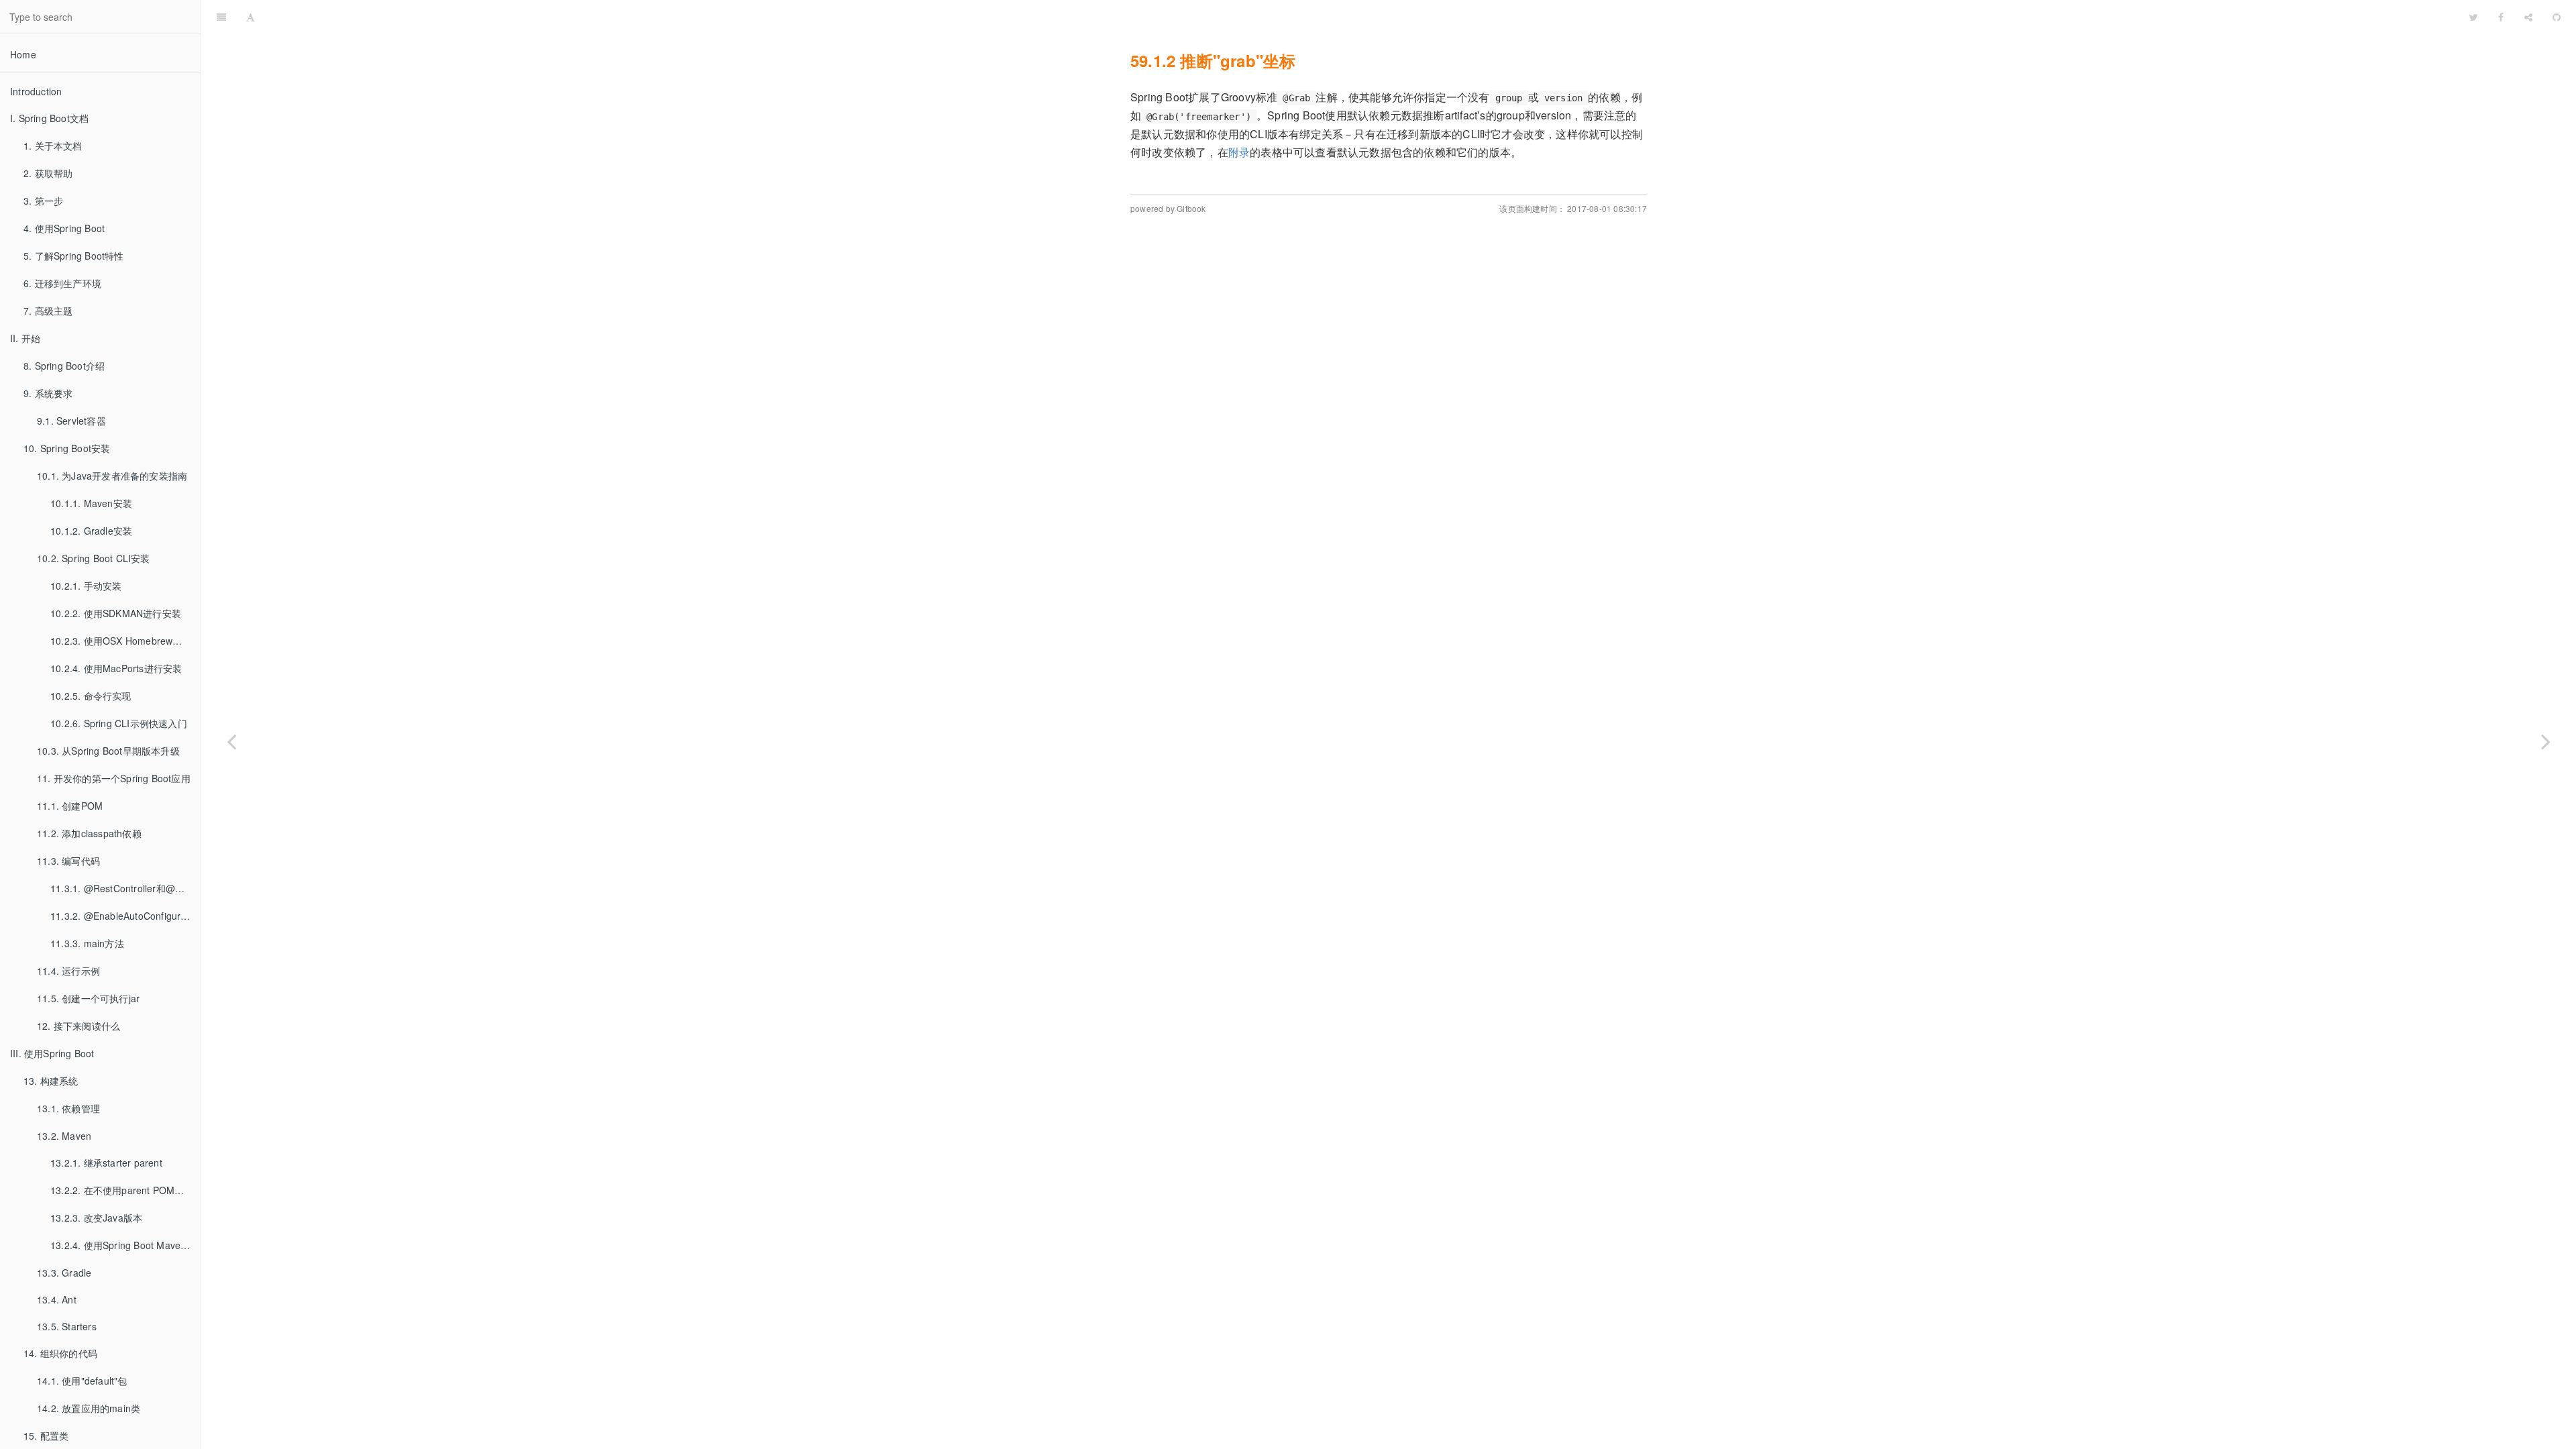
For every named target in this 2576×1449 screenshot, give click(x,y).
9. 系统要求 (48, 393)
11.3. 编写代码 (68, 861)
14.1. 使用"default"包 (82, 1381)
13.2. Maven (64, 1136)
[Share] (2528, 17)
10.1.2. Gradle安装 (91, 531)
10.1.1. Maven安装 (91, 503)
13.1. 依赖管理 (68, 1108)
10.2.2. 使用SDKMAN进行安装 (116, 613)
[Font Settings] (251, 17)
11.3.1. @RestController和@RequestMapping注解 (125, 888)
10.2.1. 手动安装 (86, 586)
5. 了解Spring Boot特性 (74, 256)
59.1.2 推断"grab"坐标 (1362, 16)
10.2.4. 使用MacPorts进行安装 (116, 668)
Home (23, 54)
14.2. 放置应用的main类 (89, 1408)
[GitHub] (2557, 17)
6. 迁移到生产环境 (62, 283)
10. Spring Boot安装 (67, 448)
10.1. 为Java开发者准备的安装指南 (112, 476)
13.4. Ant (57, 1299)
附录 (1239, 152)
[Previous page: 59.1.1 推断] (231, 741)
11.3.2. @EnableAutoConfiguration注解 (125, 916)
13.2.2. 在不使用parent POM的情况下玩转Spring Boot (125, 1190)
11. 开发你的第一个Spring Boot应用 (114, 778)
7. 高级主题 (48, 311)
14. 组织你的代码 (60, 1353)
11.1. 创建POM (70, 806)
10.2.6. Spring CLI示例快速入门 (119, 723)
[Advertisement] (1389, 336)
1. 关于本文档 (53, 146)
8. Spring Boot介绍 (64, 366)
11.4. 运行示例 (68, 971)
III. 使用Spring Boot (52, 1053)
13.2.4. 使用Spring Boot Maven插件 (125, 1245)
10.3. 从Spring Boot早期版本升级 (108, 751)
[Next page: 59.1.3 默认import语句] (2546, 741)
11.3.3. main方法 (87, 943)
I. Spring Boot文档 (49, 118)
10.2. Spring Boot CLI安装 (94, 558)
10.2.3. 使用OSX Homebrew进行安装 (125, 641)
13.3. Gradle (64, 1273)
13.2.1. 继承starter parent (106, 1163)
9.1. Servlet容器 (71, 421)
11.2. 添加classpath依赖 (89, 833)
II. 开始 (25, 338)
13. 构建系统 (51, 1081)
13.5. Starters (67, 1326)
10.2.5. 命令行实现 (91, 696)
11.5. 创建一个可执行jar (88, 998)
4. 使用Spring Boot (64, 228)
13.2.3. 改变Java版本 (96, 1218)
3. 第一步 (43, 201)
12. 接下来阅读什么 (78, 1026)
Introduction (36, 91)
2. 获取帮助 (48, 173)
